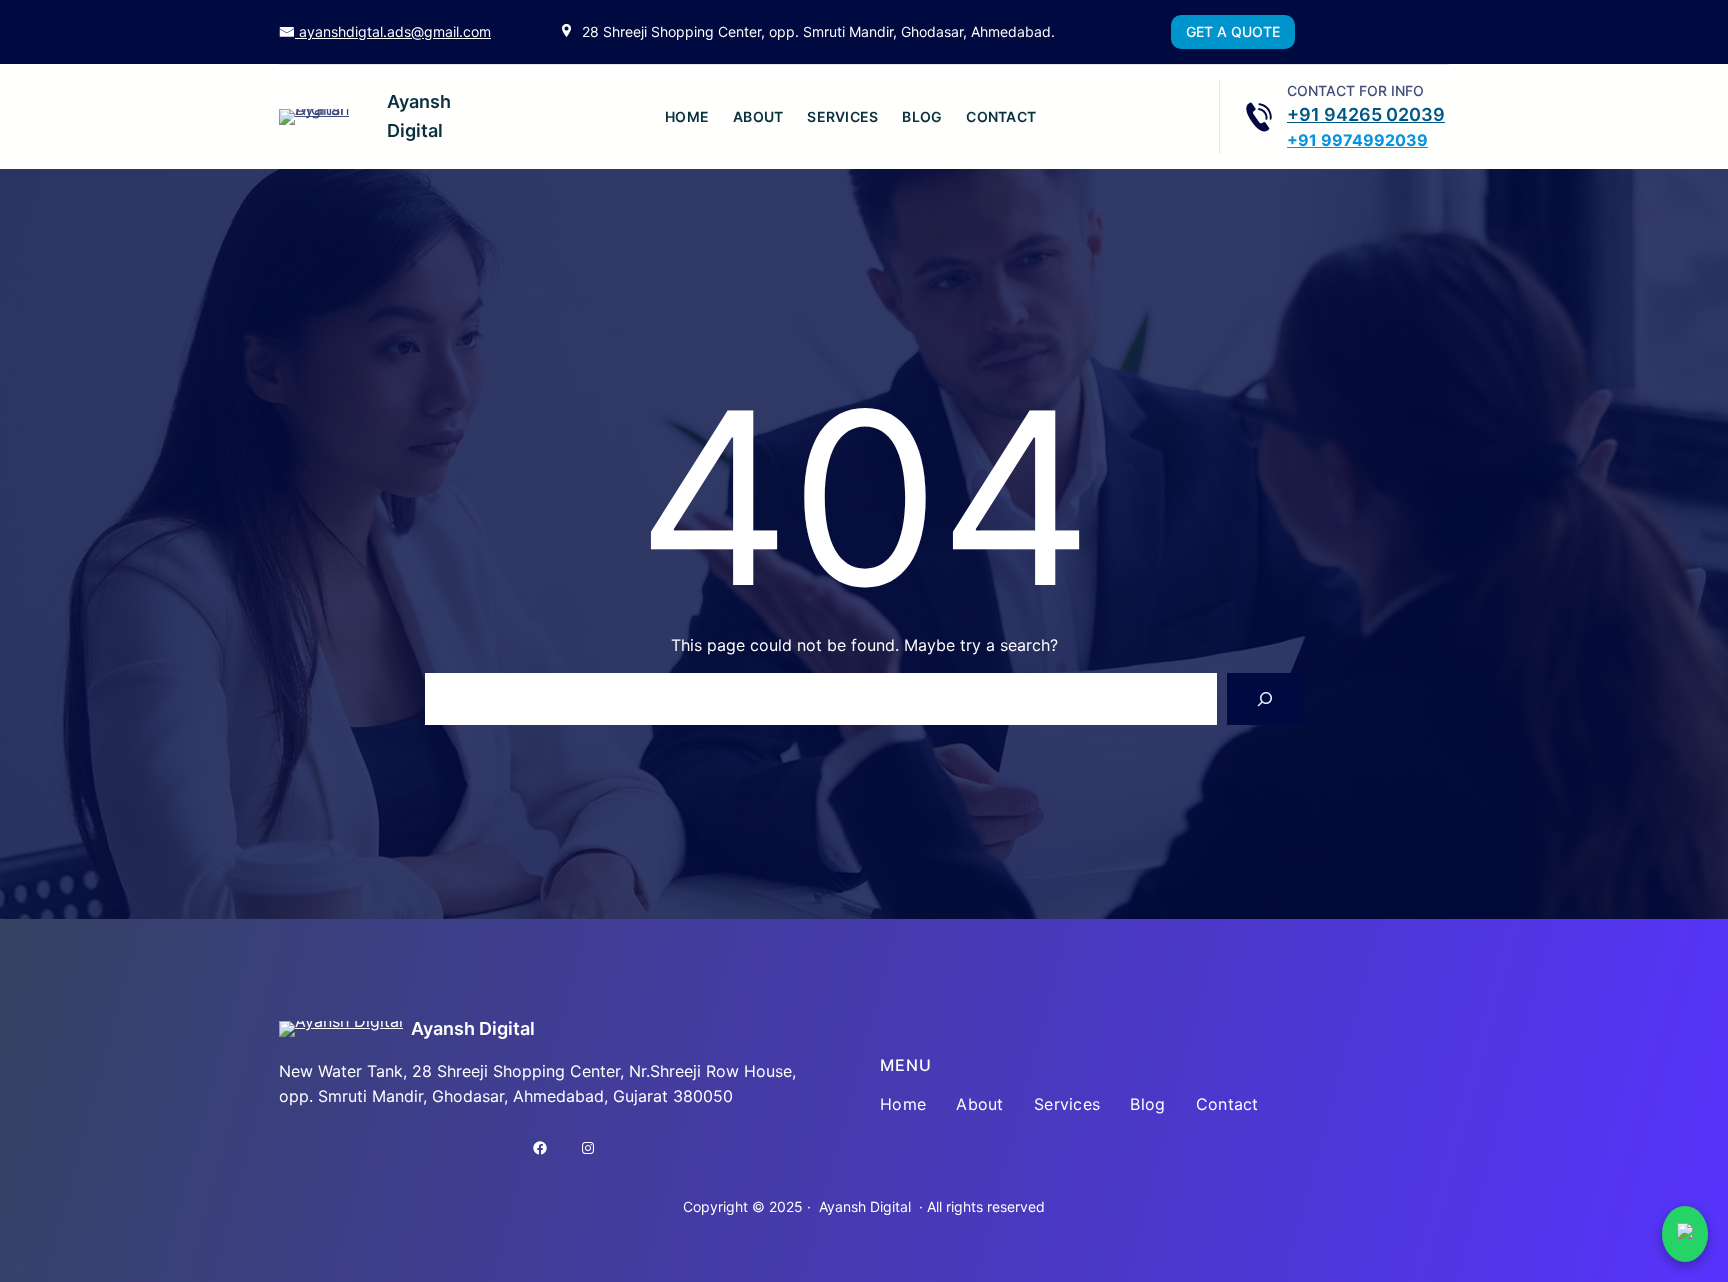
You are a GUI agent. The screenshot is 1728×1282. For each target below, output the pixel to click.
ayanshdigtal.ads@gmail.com (393, 31)
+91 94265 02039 (1366, 114)
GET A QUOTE (1233, 31)
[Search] (1265, 699)
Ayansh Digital (473, 1028)
